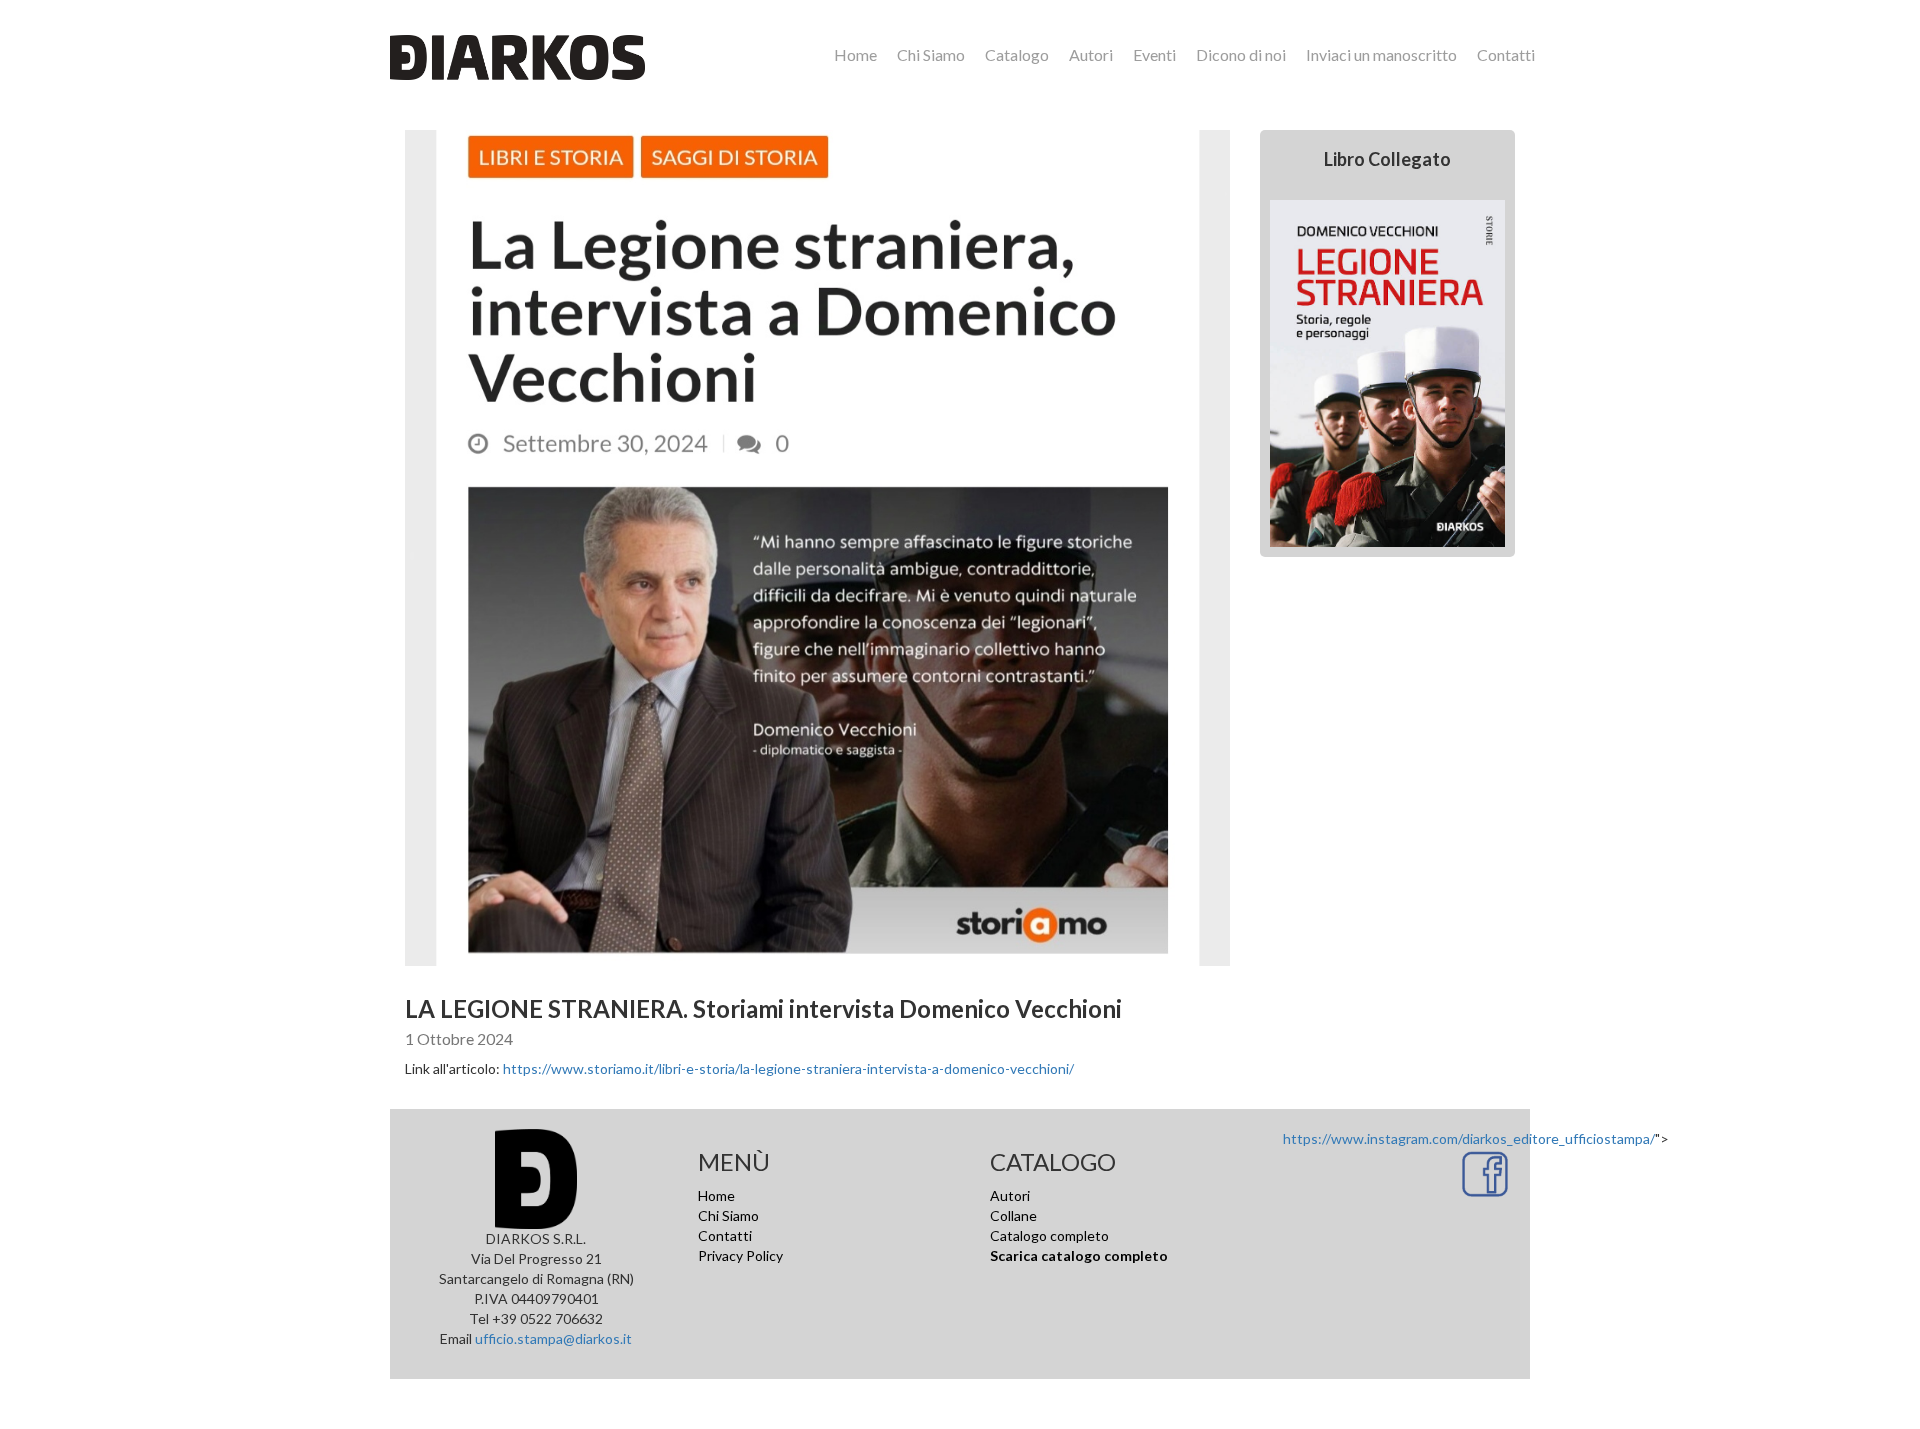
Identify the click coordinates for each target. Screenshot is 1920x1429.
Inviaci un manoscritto (1381, 54)
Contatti (1506, 54)
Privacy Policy (740, 1255)
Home (855, 54)
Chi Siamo (931, 54)
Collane (1013, 1215)
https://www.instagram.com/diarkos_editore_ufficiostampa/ (1469, 1138)
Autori (1091, 54)
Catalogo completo (1049, 1235)
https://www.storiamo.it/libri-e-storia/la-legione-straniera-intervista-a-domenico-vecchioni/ (788, 1068)
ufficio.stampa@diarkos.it (553, 1338)
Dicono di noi (1241, 54)
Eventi (1154, 54)
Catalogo (1017, 54)
